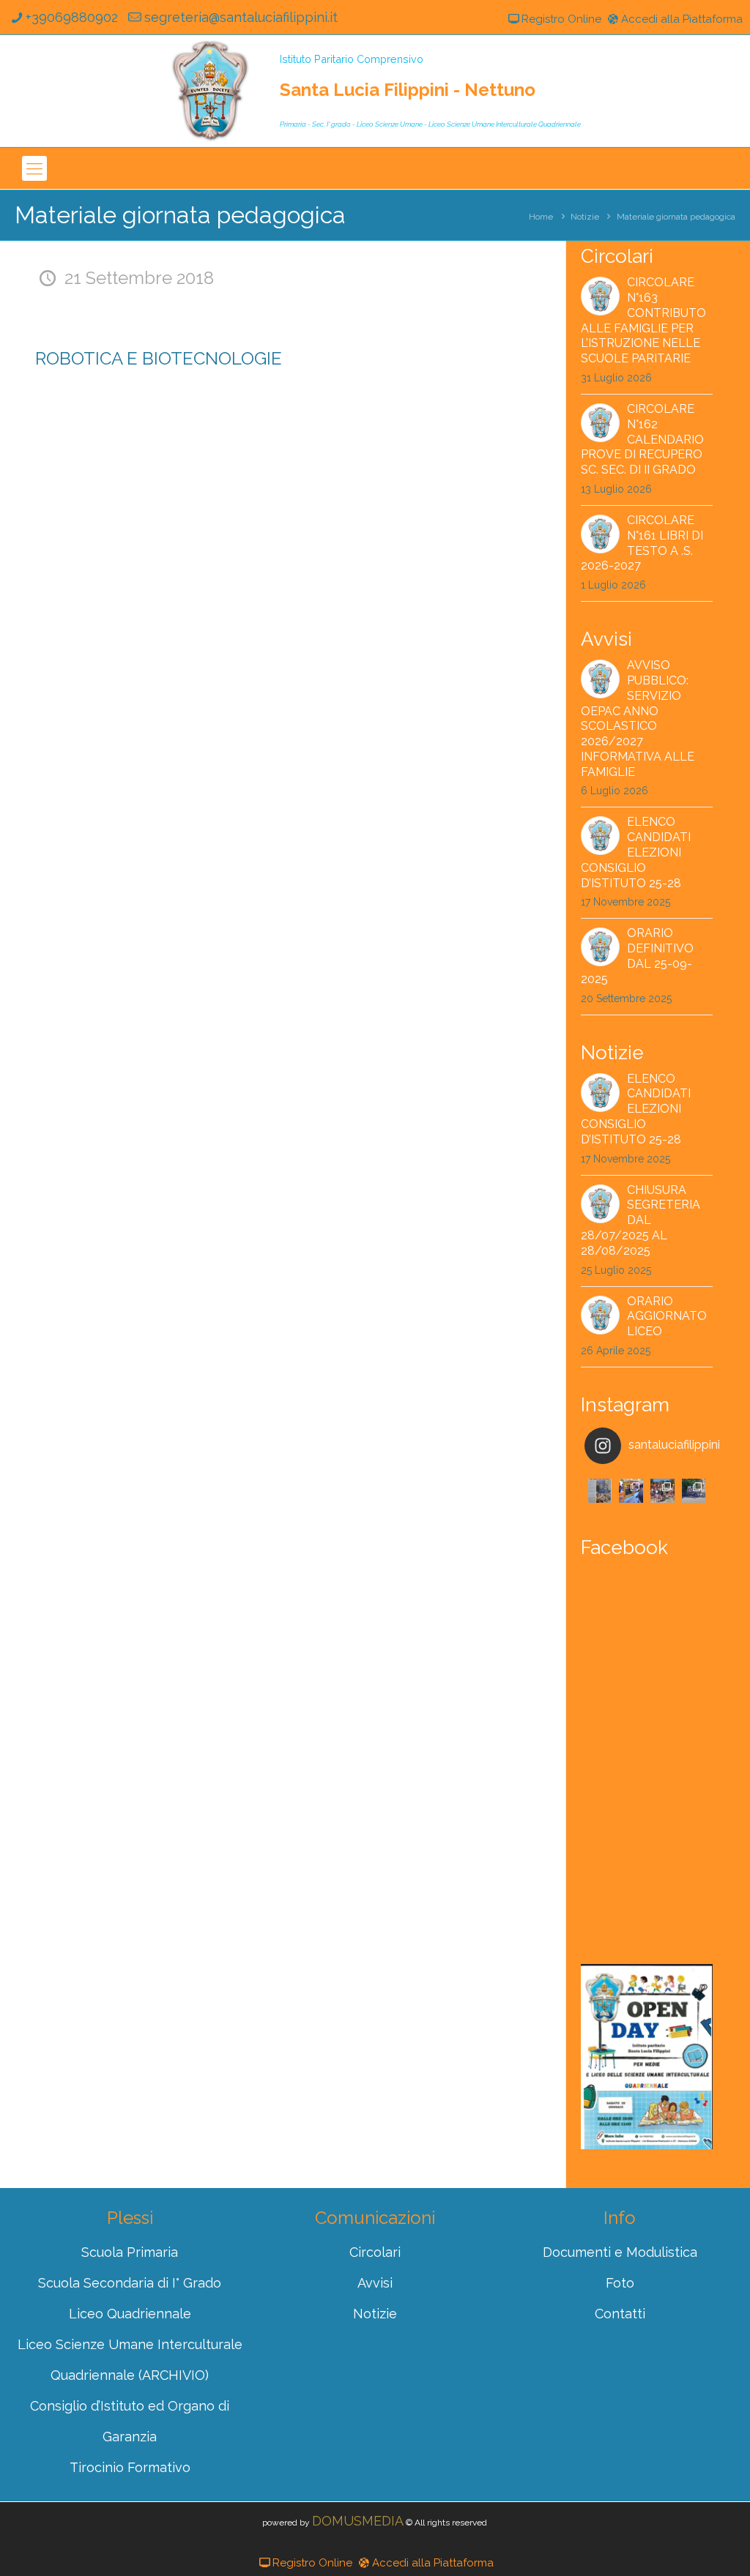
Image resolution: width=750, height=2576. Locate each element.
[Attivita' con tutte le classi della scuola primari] (631, 1491)
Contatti (620, 2314)
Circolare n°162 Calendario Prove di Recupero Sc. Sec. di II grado (642, 439)
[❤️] (600, 1491)
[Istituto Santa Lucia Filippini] (210, 91)
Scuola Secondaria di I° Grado (130, 2283)
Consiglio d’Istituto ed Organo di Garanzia (130, 2421)
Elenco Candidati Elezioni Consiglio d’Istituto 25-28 (636, 852)
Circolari (375, 2252)
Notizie (585, 217)
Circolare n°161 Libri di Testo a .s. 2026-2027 (642, 543)
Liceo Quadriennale (130, 2314)
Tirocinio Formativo (130, 2467)
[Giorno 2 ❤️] (662, 1491)
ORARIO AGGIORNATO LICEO (667, 1317)
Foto (620, 2283)
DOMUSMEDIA (358, 2521)
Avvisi (375, 2283)
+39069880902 (72, 17)
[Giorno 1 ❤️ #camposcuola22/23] (694, 1491)
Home (541, 217)
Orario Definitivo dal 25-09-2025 (637, 956)
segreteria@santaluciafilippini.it (241, 17)
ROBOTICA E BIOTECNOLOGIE (159, 358)
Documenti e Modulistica (620, 2252)
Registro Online (561, 19)
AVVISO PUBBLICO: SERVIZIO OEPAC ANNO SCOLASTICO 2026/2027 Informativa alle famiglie (638, 718)
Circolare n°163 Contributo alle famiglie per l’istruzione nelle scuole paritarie (643, 320)
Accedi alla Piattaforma (682, 19)
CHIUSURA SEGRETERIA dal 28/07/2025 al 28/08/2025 (641, 1220)
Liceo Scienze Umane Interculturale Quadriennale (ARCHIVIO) (130, 2360)
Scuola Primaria (130, 2252)
